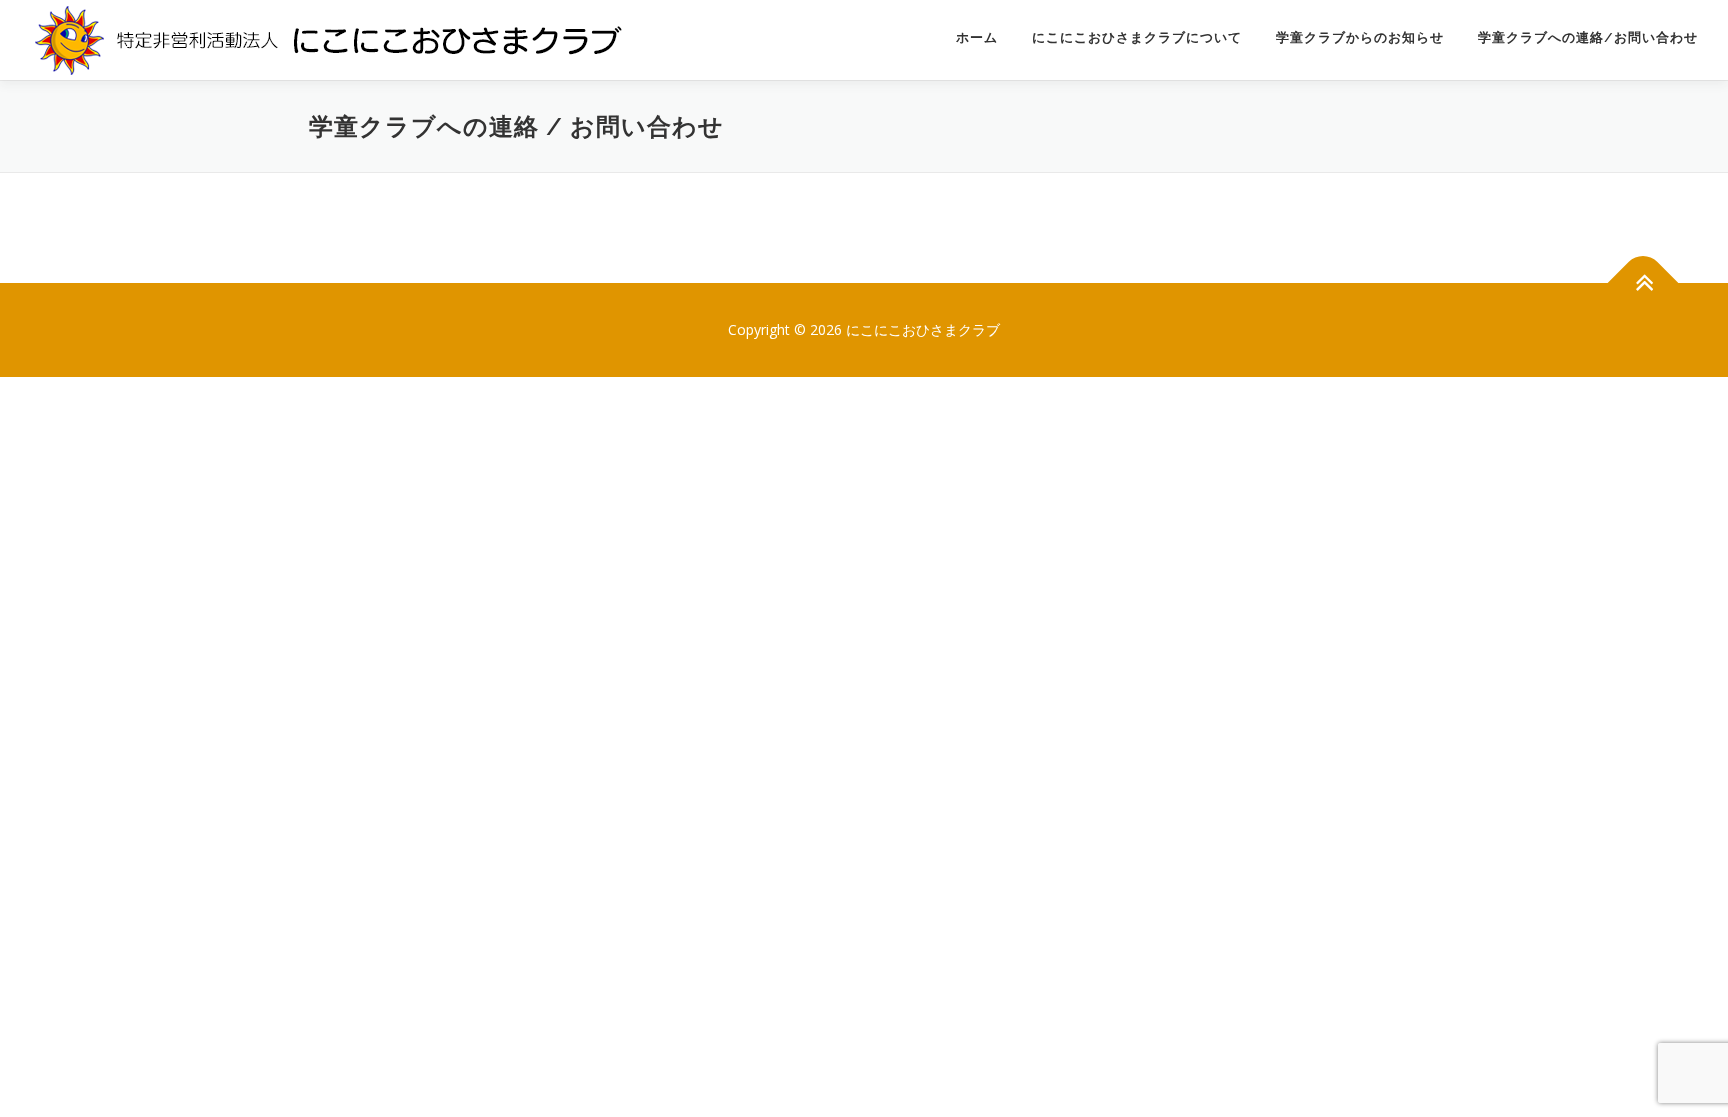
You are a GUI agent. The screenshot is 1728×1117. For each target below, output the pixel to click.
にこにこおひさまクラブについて (1137, 37)
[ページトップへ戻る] (1643, 283)
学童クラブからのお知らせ (1360, 37)
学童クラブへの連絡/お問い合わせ (1588, 37)
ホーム (977, 37)
